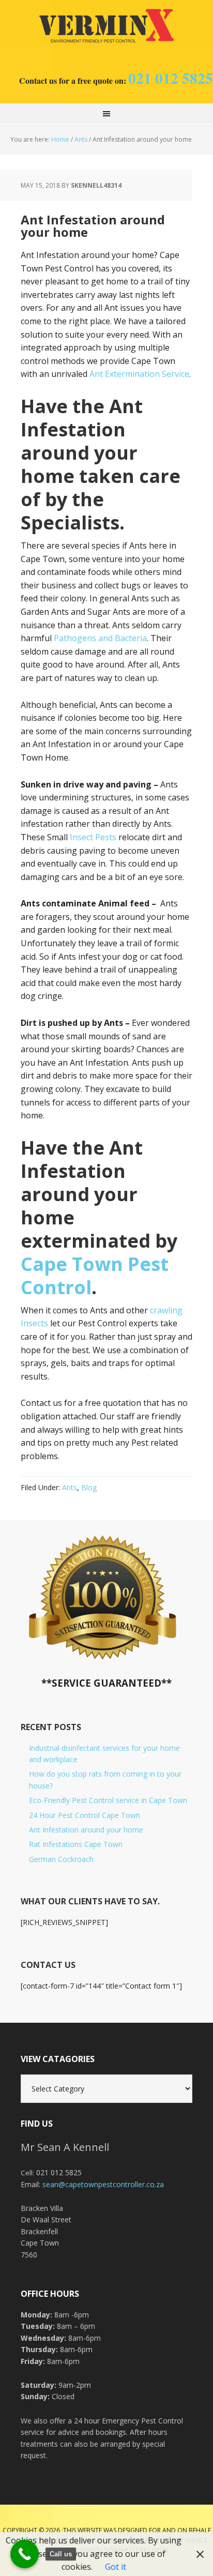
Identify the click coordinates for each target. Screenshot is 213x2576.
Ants (70, 1487)
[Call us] (25, 2554)
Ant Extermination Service (139, 374)
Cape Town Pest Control (106, 26)
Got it (116, 2567)
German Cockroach (61, 1859)
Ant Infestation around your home (86, 1830)
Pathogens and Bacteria (100, 638)
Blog (89, 1487)
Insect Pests (93, 837)
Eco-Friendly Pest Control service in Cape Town (108, 1800)
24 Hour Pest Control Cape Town (85, 1815)
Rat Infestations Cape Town (76, 1844)
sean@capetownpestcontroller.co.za (103, 2184)
